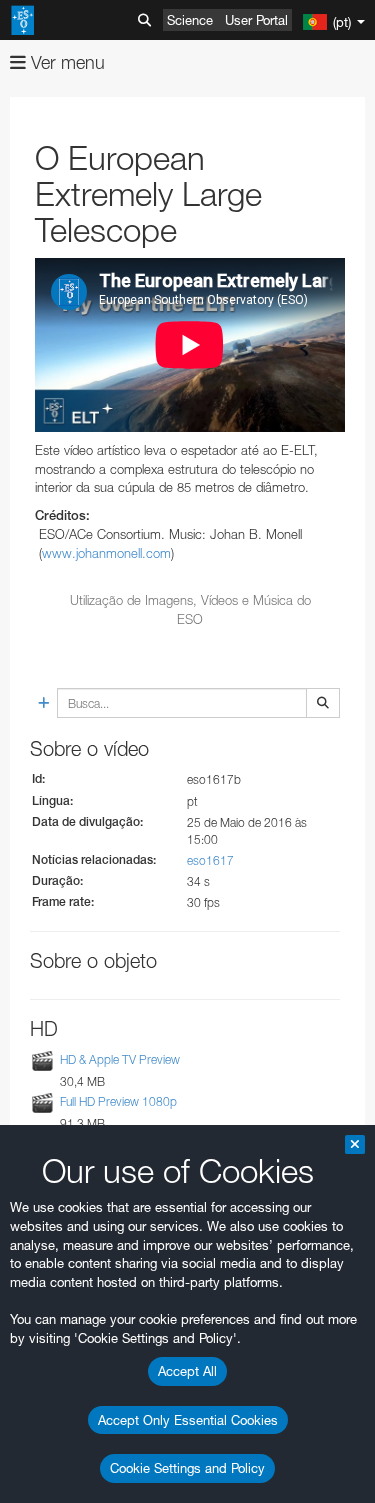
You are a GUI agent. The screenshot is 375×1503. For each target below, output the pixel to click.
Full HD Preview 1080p (118, 1101)
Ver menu (65, 62)
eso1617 (210, 860)
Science (190, 20)
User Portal (256, 20)
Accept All (187, 1371)
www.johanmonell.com (106, 553)
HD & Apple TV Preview (120, 1060)
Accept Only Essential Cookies (188, 1420)
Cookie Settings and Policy (187, 1468)
